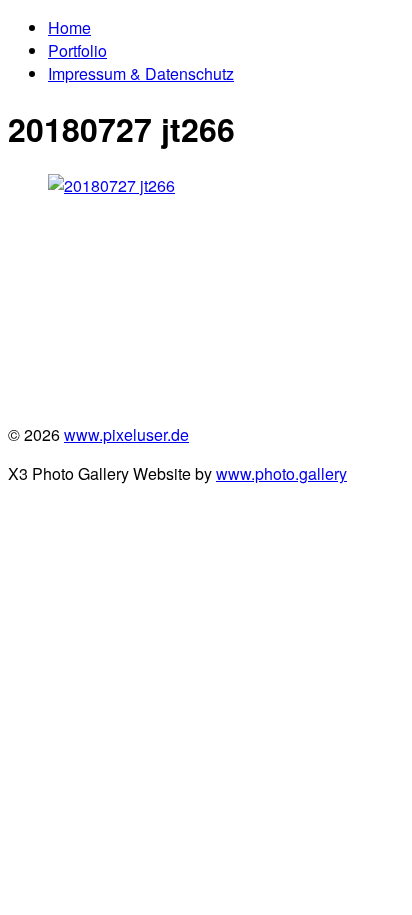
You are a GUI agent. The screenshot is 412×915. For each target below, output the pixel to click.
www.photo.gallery (281, 473)
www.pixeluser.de (126, 434)
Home (69, 27)
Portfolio (77, 50)
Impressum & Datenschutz (141, 73)
